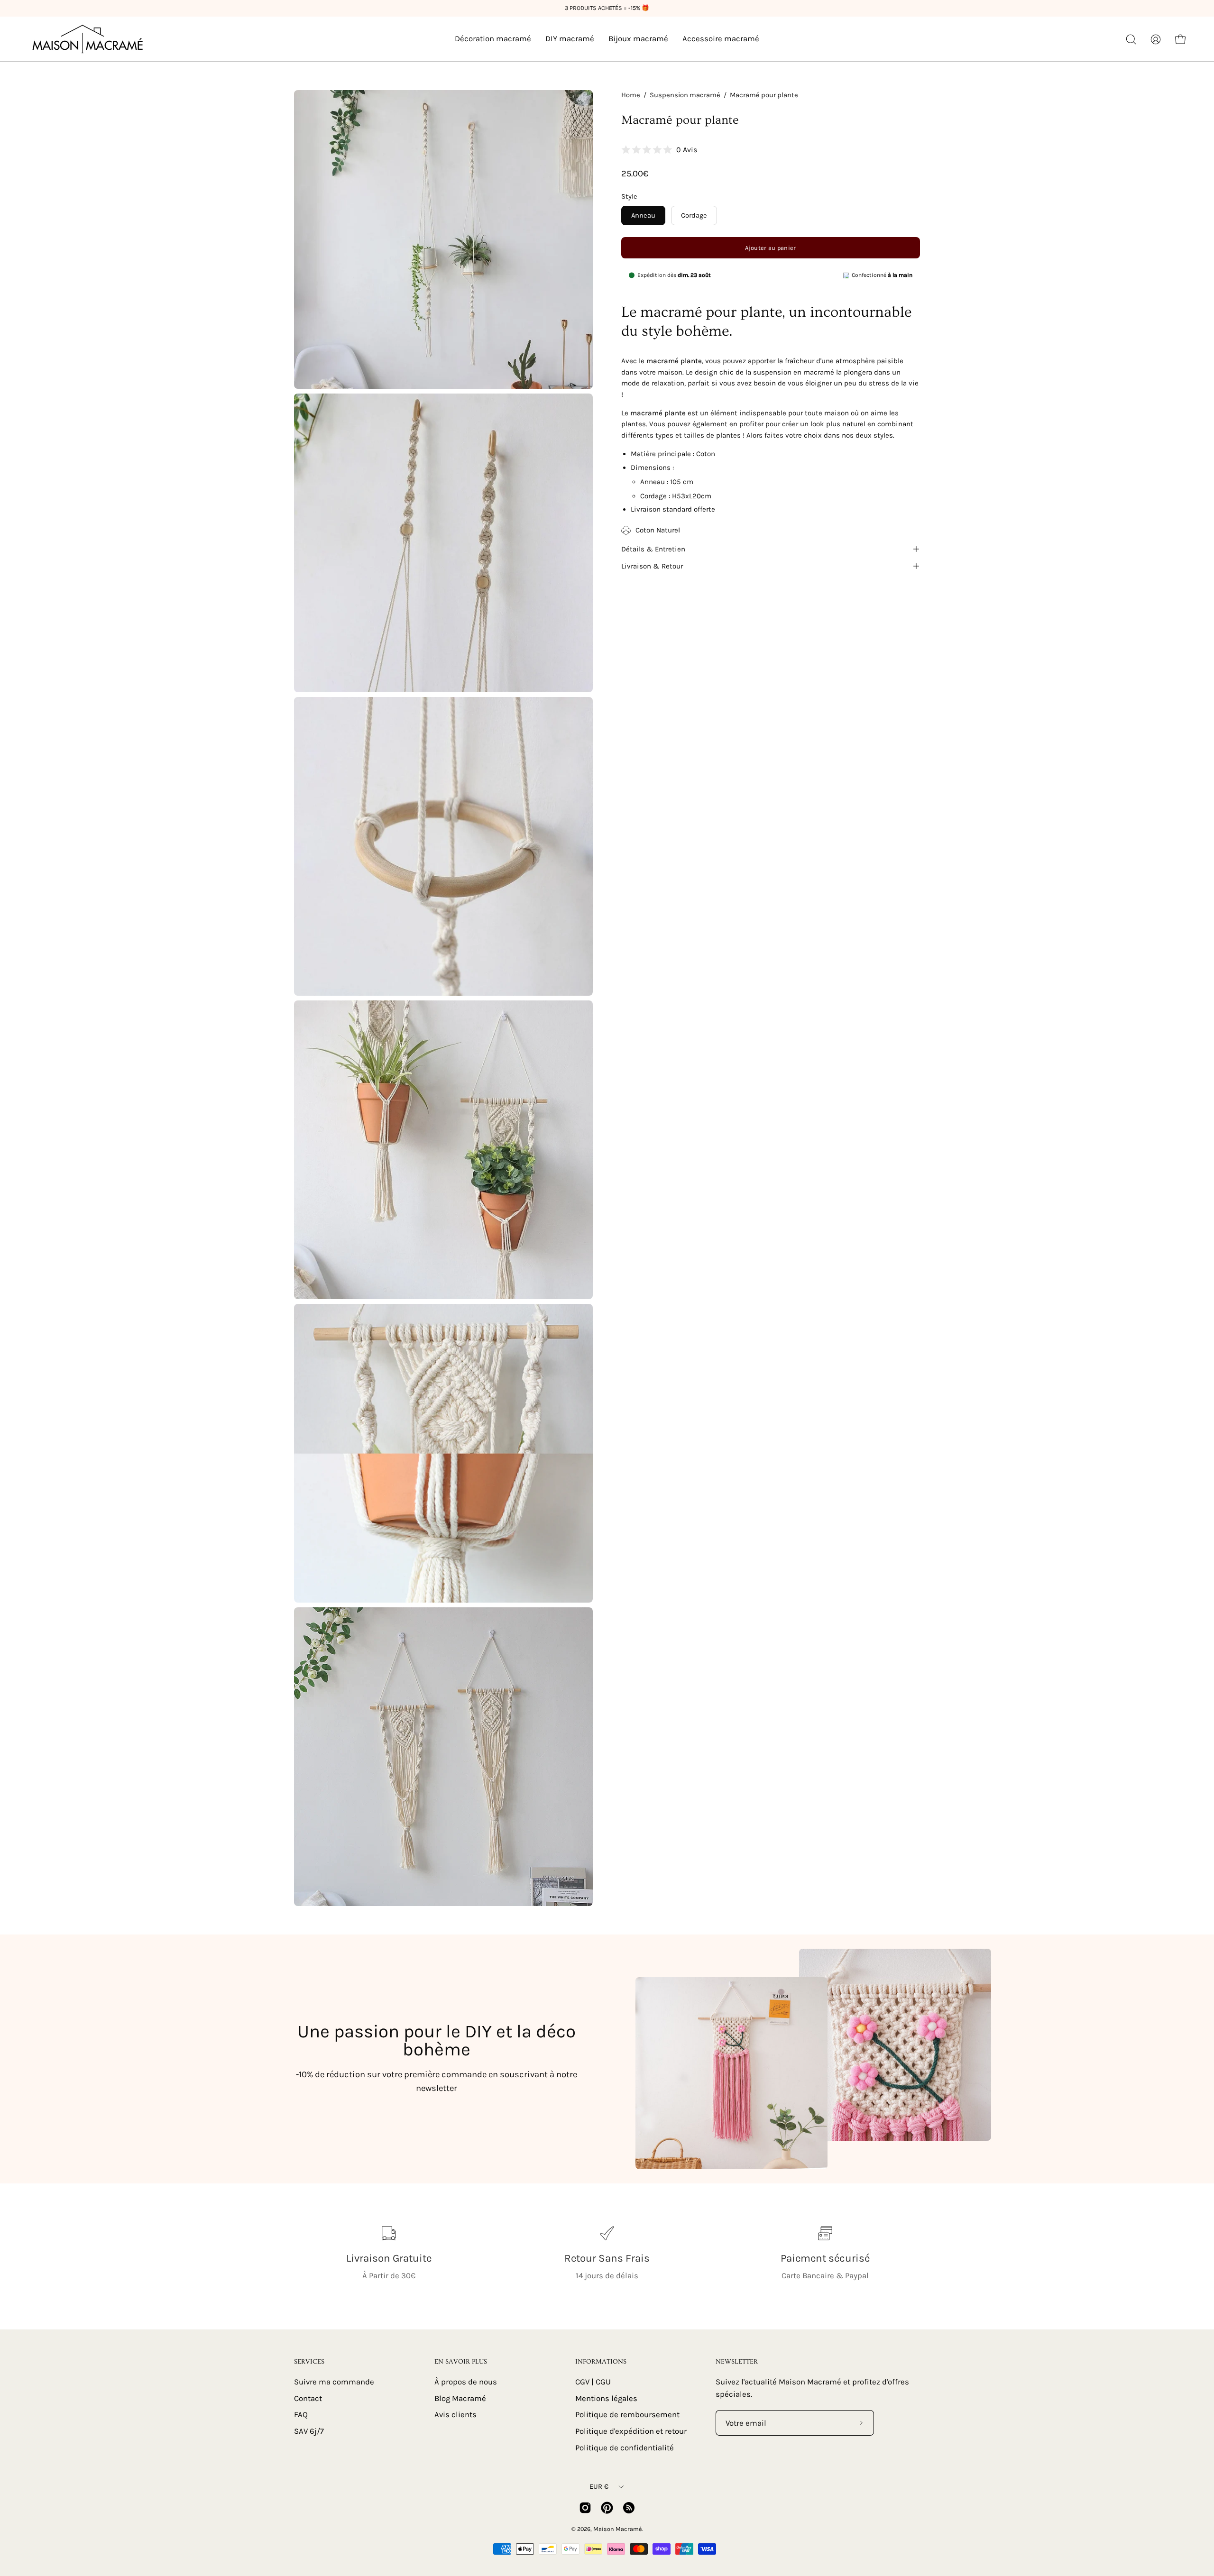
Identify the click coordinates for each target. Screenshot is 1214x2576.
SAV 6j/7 (309, 2431)
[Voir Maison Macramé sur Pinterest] (607, 2508)
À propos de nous (466, 2382)
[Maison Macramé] (88, 39)
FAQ (301, 2415)
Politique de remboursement (627, 2415)
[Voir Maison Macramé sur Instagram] (585, 2508)
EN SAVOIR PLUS (461, 2362)
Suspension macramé (685, 95)
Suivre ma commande (334, 2382)
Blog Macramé (460, 2398)
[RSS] (629, 2508)
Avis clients (455, 2415)
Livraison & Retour (652, 566)
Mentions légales (606, 2398)
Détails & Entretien (653, 549)
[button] (1131, 39)
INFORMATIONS (601, 2362)
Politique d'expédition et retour (631, 2431)
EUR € (599, 2487)
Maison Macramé (617, 2529)
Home (631, 95)
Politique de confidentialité (625, 2447)
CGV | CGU (593, 2382)
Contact (308, 2398)
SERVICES (309, 2362)
